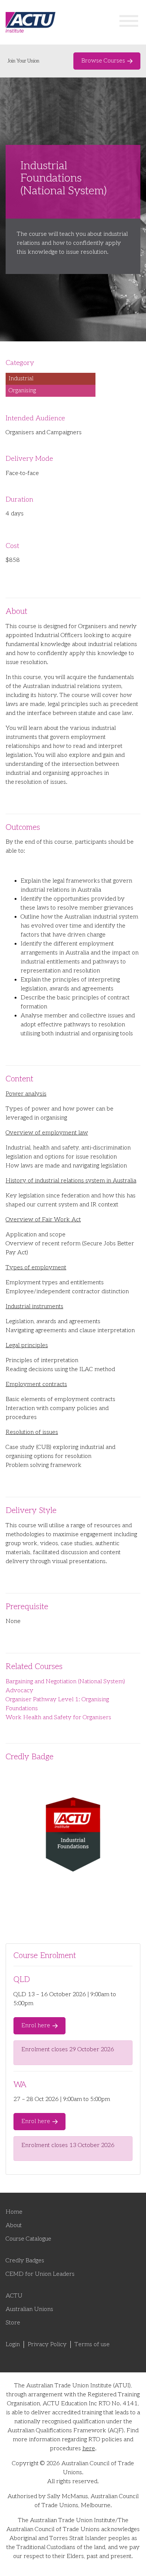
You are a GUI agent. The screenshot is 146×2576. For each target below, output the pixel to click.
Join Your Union (23, 61)
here (89, 2449)
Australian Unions (29, 2309)
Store (13, 2323)
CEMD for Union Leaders (40, 2274)
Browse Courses (103, 61)
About (14, 2225)
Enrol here (36, 2026)
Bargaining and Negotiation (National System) (65, 1682)
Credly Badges (25, 2261)
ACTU (14, 2296)
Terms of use (92, 2344)
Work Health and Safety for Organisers (58, 1718)
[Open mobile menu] (129, 22)
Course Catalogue (28, 2239)
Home (14, 2212)
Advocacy (19, 1691)
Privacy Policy (47, 2344)
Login (13, 2344)
